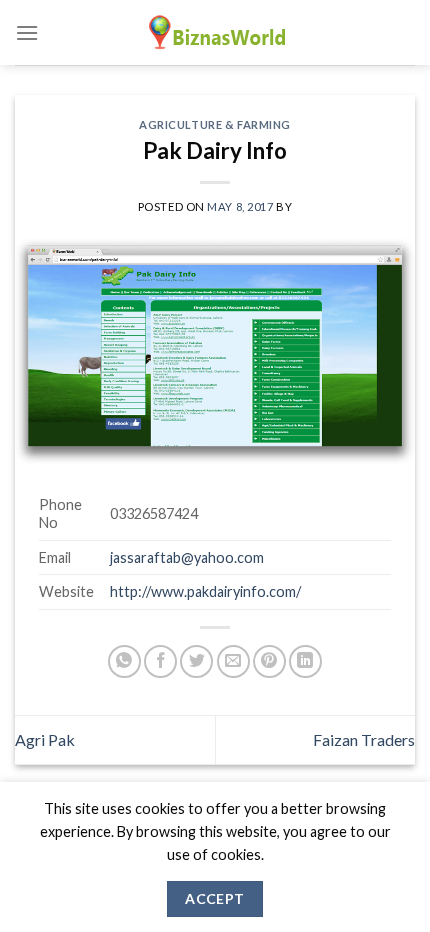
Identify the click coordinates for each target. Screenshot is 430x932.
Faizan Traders (364, 739)
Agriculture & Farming (215, 124)
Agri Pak (45, 739)
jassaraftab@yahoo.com (187, 557)
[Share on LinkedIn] (305, 661)
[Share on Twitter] (196, 661)
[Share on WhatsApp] (124, 661)
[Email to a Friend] (233, 661)
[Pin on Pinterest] (269, 661)
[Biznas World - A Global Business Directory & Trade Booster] (215, 32)
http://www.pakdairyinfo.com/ (205, 591)
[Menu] (27, 32)
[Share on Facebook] (160, 661)
